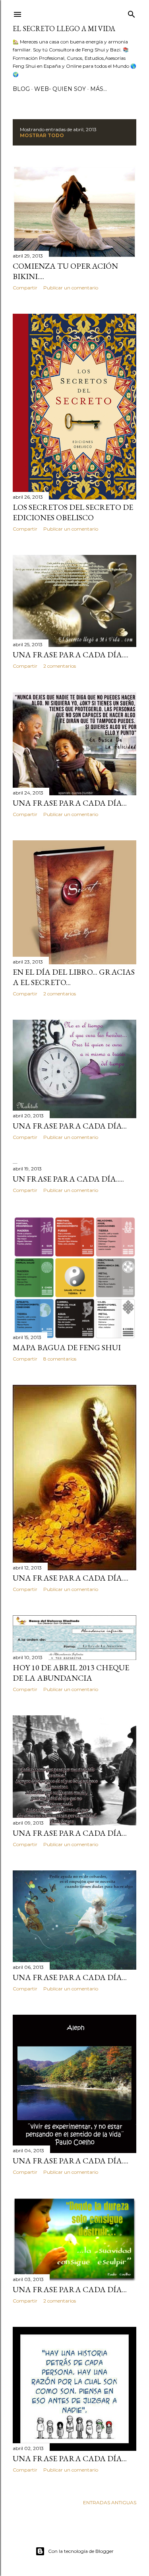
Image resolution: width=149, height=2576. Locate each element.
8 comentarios (60, 1359)
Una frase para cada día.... (71, 655)
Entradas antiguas (110, 2502)
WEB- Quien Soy (60, 89)
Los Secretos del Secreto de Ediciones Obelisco (73, 512)
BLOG (21, 89)
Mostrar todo (42, 135)
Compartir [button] (25, 288)
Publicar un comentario (71, 288)
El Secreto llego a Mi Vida (64, 29)
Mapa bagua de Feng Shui (67, 1347)
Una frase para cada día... (70, 803)
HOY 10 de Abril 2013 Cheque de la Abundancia (71, 1673)
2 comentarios (60, 666)
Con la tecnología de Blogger (81, 2551)
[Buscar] (132, 13)
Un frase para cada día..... (68, 1179)
